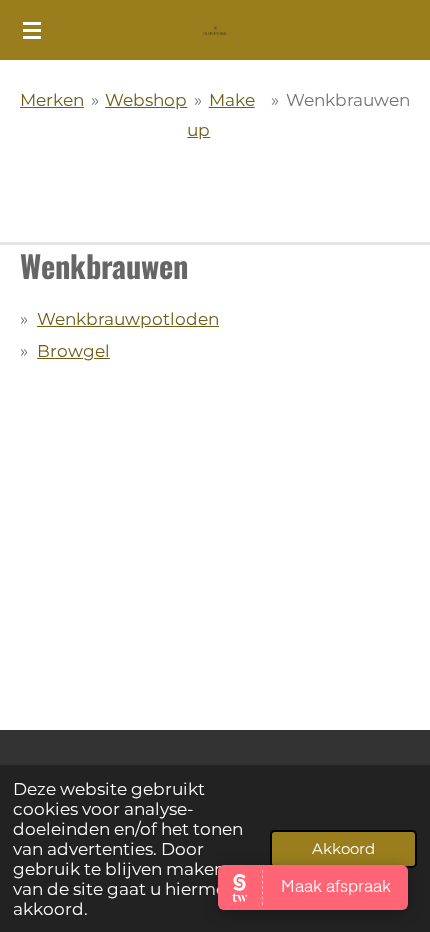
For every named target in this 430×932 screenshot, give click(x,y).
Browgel (73, 351)
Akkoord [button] (343, 848)
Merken (52, 100)
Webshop (146, 100)
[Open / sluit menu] (32, 30)
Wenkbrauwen (348, 100)
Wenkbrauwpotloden (128, 319)
